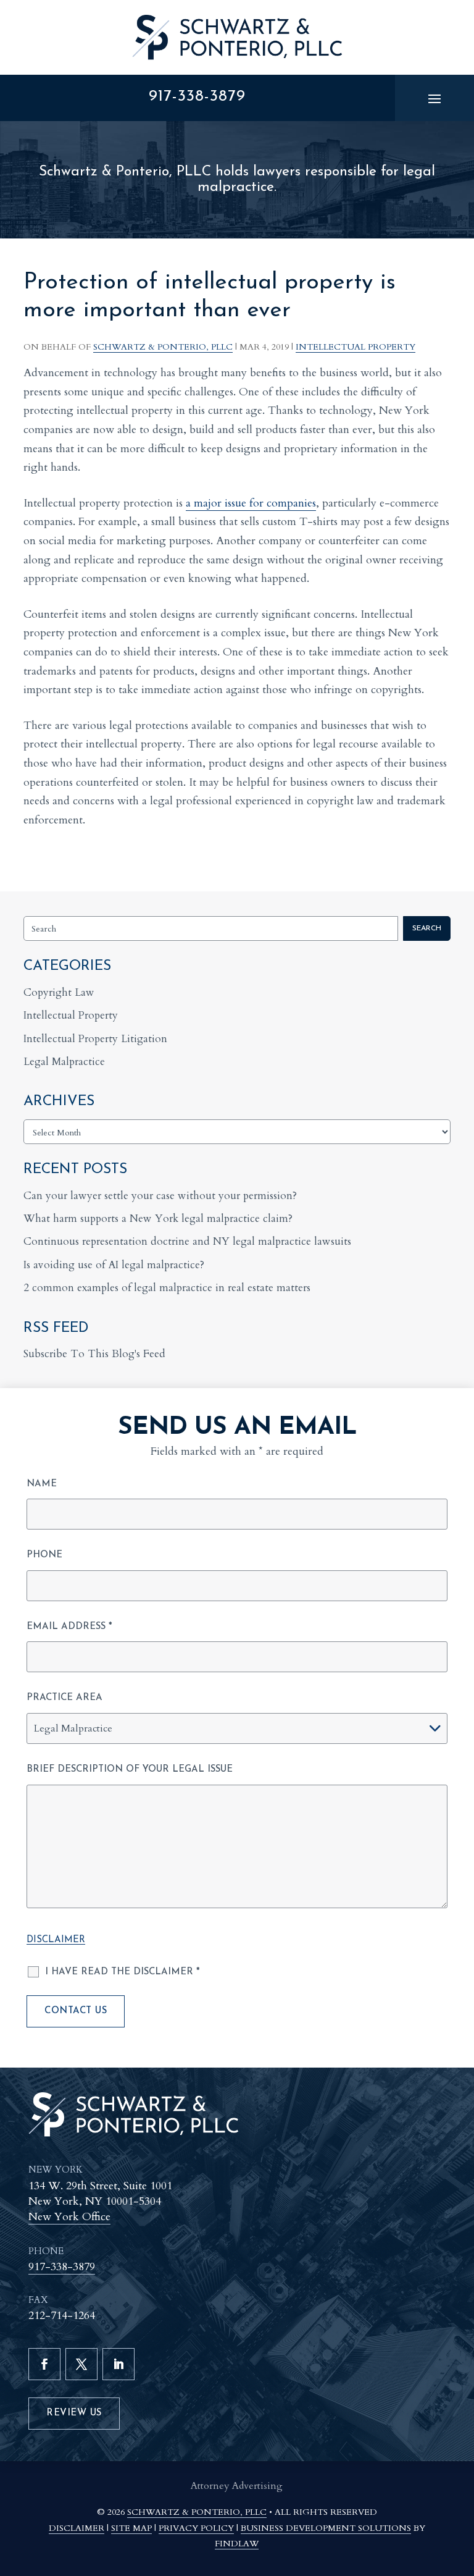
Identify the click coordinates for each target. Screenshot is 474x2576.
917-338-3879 (197, 97)
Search (427, 928)
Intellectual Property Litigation (95, 1039)
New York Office (69, 2217)
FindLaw (237, 2544)
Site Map (131, 2528)
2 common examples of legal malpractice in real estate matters (167, 1288)
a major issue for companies (251, 503)
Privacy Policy (196, 2528)
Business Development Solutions (326, 2528)
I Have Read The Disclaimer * (123, 1972)
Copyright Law (59, 992)
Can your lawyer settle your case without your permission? (160, 1196)
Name (42, 1484)
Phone (44, 1555)
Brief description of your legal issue (130, 1770)
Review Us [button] (74, 2413)
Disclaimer (56, 1940)
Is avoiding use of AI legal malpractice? (114, 1265)
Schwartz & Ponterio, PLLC (163, 347)
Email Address (69, 1627)
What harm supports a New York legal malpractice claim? (158, 1219)
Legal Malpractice (64, 1062)
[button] (434, 98)
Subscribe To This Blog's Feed (94, 1354)
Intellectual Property (355, 347)
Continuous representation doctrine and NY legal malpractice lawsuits (187, 1241)
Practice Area (64, 1698)
